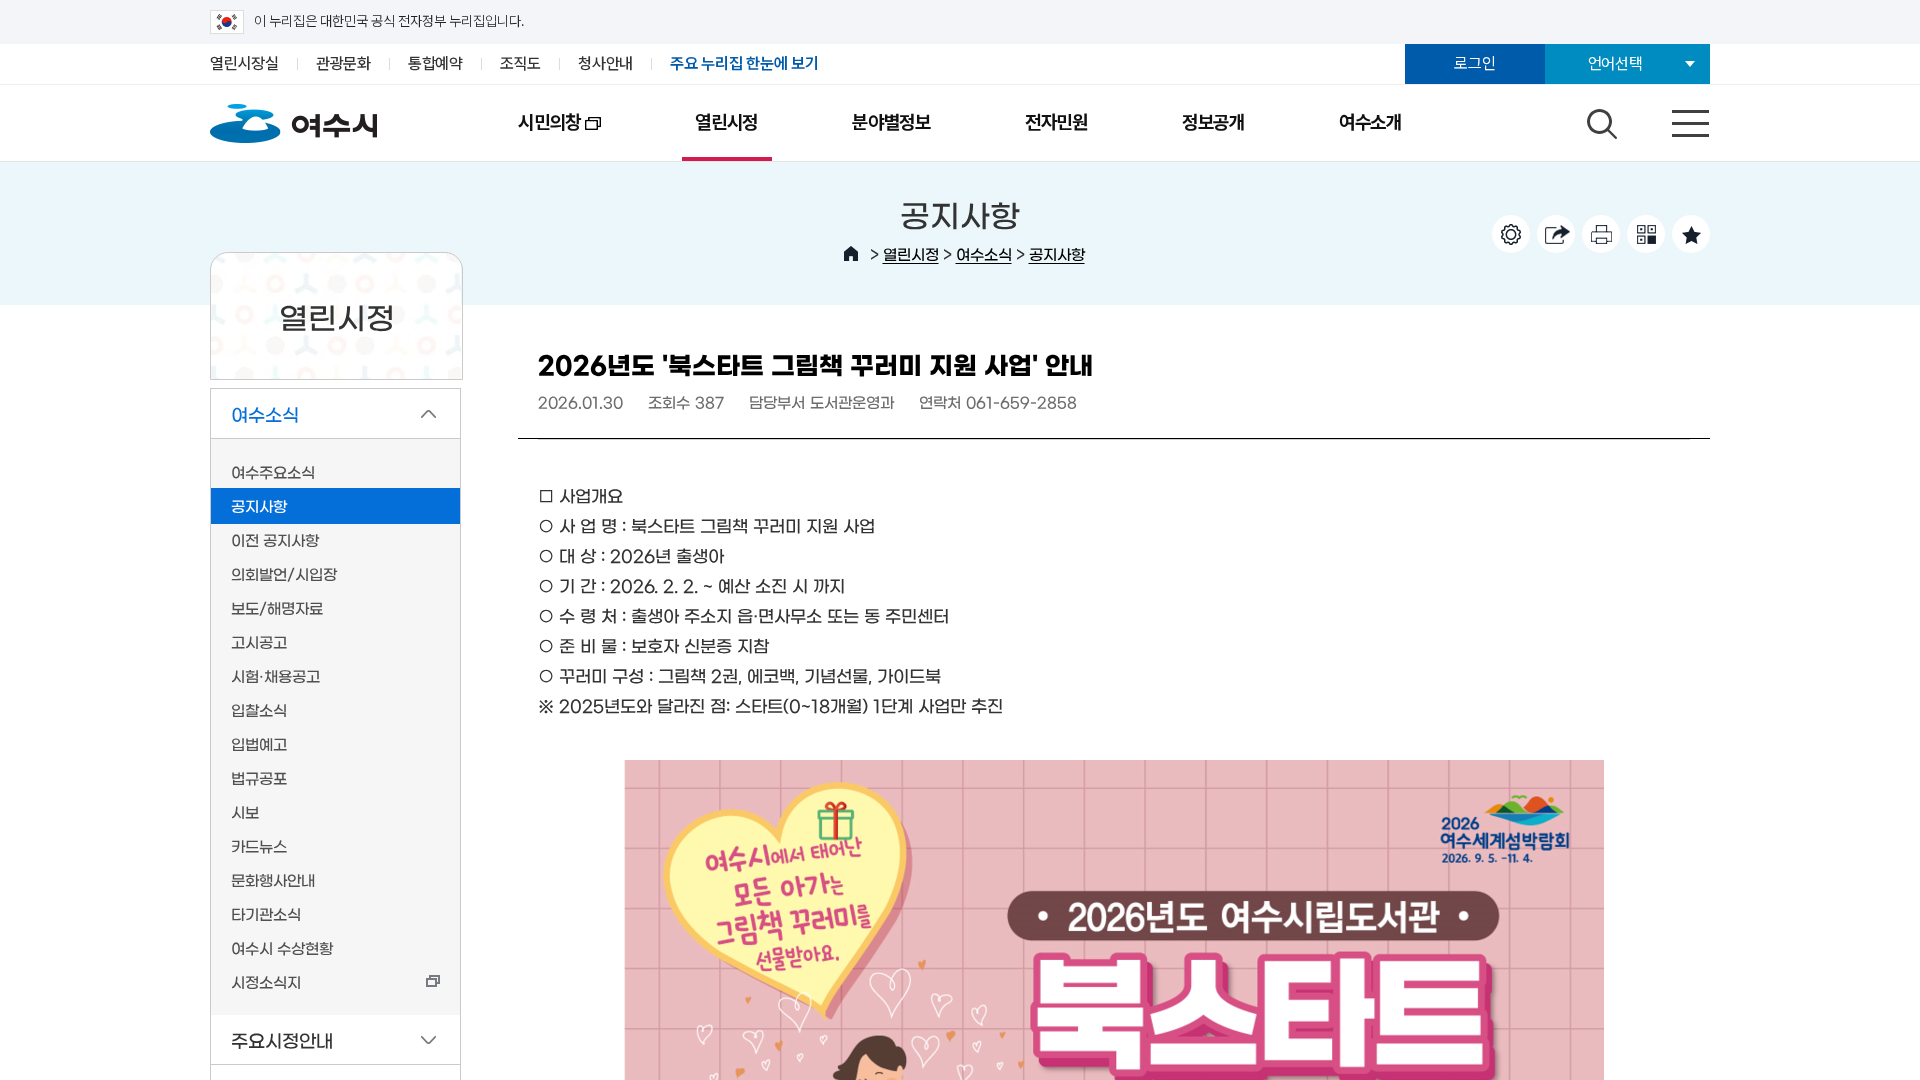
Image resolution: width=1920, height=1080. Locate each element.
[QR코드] (1646, 234)
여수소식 (984, 253)
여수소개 (1370, 122)
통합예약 (435, 63)
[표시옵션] (1511, 234)
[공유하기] (1556, 234)
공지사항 (1057, 253)
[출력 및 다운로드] (1601, 234)
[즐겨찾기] (1691, 234)
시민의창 (526, 136)
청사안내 (605, 63)
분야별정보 (891, 122)
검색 (1599, 119)
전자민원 (1056, 122)
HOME (851, 254)
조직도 (520, 63)
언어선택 (1615, 63)
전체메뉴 (1673, 119)
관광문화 (343, 63)
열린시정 (726, 122)
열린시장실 (244, 63)
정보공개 (1213, 122)
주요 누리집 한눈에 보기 (744, 63)
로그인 (1474, 63)
